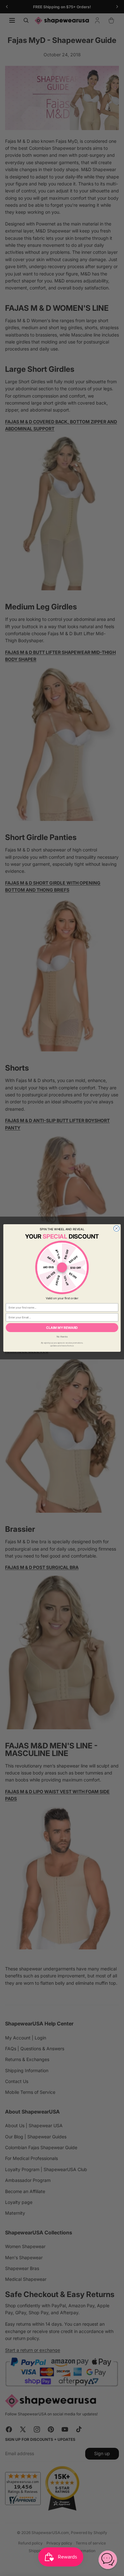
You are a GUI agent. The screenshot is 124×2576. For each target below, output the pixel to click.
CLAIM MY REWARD (62, 1328)
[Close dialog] (116, 1228)
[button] (108, 2560)
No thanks (62, 1336)
